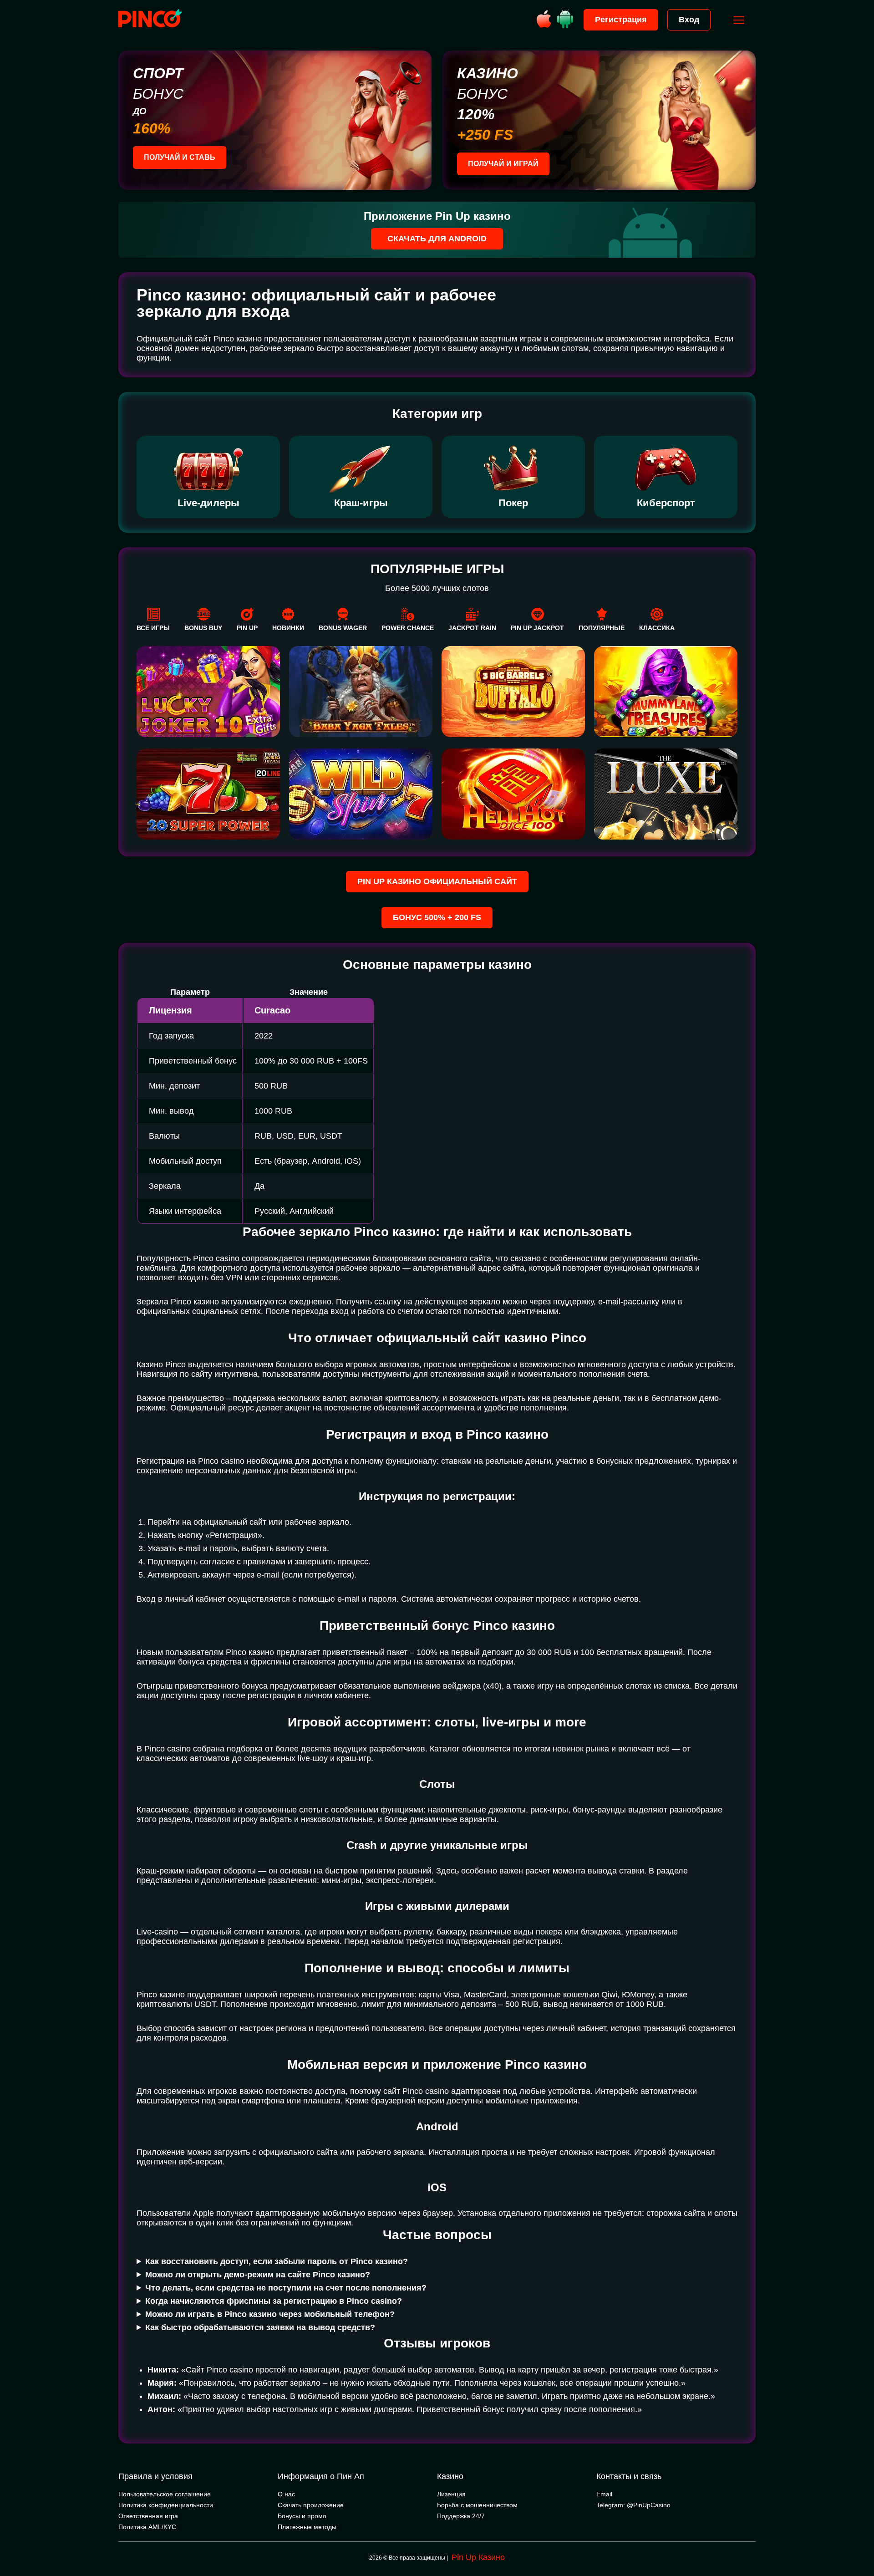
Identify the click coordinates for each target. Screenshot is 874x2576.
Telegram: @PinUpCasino (633, 2505)
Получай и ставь (180, 157)
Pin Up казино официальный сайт (437, 881)
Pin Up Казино (478, 2557)
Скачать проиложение (311, 2505)
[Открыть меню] (739, 20)
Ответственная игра (148, 2516)
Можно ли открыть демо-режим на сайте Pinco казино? (258, 2275)
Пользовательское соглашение (165, 2494)
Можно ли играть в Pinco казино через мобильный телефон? (270, 2314)
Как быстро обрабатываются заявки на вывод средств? (260, 2327)
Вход (689, 20)
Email (604, 2494)
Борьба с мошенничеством (477, 2505)
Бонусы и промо (302, 2516)
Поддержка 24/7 (461, 2516)
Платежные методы (307, 2527)
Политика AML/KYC (147, 2527)
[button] (858, 2537)
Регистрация (621, 20)
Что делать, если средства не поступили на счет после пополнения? (286, 2288)
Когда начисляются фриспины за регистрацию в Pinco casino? (274, 2301)
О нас (286, 2494)
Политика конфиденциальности (166, 2505)
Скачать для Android (437, 239)
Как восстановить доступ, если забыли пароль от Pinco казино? (277, 2261)
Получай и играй (503, 164)
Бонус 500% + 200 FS (437, 917)
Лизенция (451, 2494)
